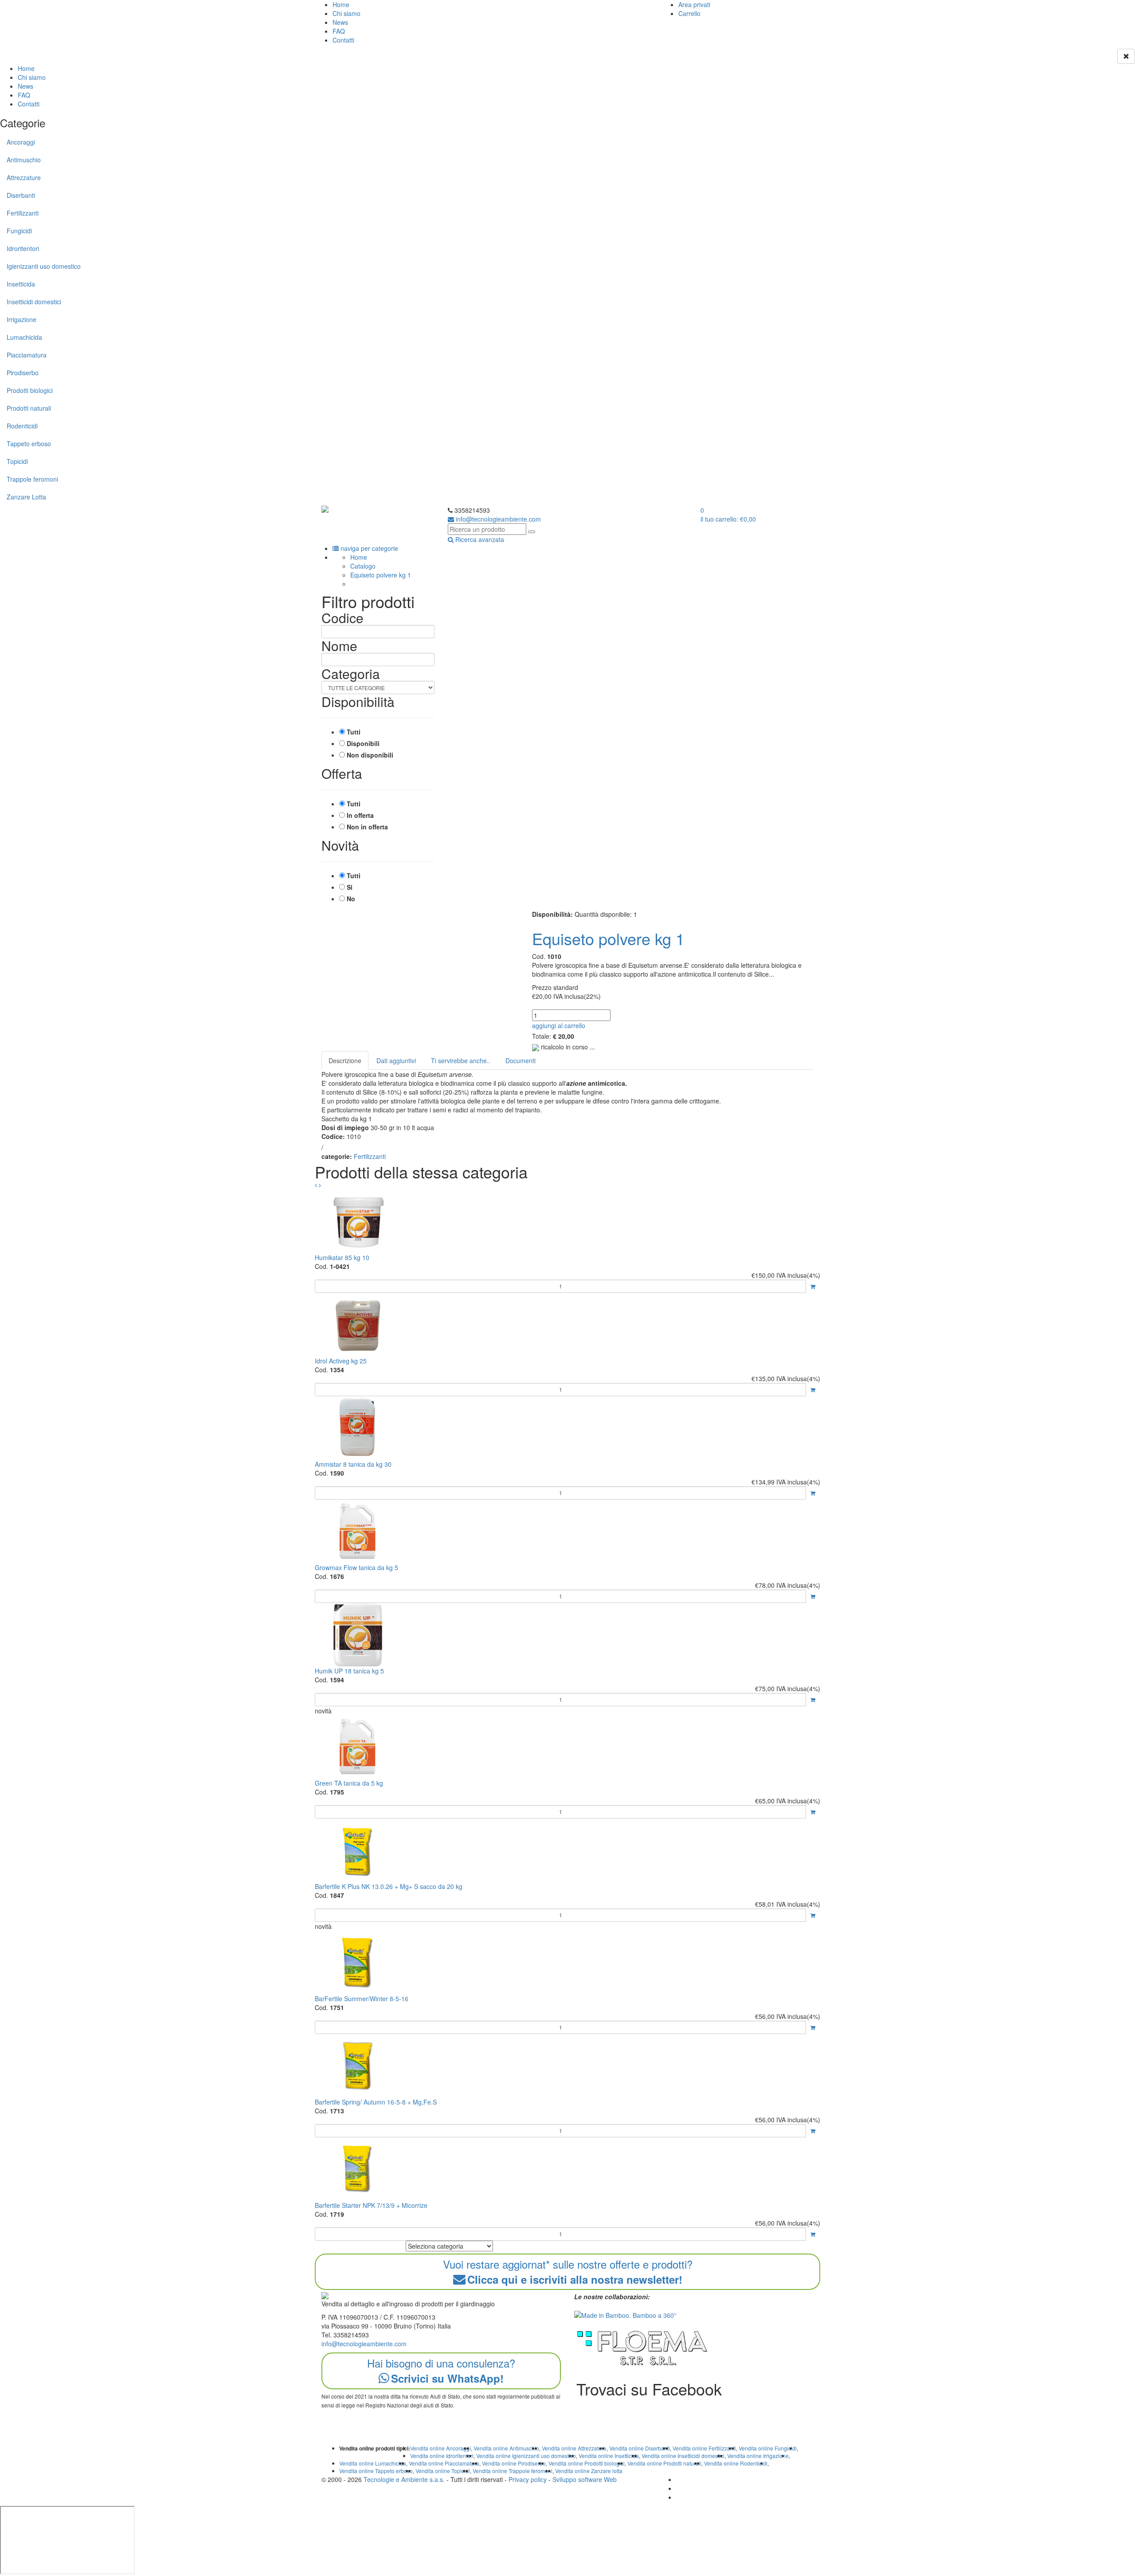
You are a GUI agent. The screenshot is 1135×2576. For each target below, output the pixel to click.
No (351, 899)
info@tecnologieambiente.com (364, 2344)
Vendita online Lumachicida (373, 2463)
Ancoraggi (21, 142)
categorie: (337, 1156)
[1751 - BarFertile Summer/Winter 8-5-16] (567, 1962)
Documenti (521, 1060)
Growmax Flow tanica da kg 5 (356, 1567)
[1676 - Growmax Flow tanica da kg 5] (567, 1531)
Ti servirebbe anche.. (461, 1060)
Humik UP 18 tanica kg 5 (349, 1671)
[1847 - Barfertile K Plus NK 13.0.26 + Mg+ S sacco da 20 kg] (567, 1850)
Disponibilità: (552, 914)
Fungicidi (19, 231)
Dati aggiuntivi (396, 1060)
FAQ (339, 31)
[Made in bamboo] (625, 2314)
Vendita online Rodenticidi (736, 2463)
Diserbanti (21, 195)
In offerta (360, 815)
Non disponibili (370, 755)
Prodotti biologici (30, 390)
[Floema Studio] (643, 2348)
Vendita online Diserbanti (640, 2448)
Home (341, 4)
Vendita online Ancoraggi (440, 2448)
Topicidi (17, 461)
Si (350, 887)
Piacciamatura (27, 355)
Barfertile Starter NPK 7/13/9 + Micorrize (371, 2205)
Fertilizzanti (23, 213)
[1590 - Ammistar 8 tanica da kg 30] (567, 1428)
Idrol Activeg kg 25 (341, 1361)
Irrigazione (22, 319)
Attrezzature (24, 177)
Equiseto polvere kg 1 (381, 575)
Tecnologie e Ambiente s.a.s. (404, 2479)
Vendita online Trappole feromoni (513, 2471)
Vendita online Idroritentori (442, 2456)
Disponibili (363, 743)
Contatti (343, 40)
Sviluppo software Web (585, 2479)
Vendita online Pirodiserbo (514, 2463)
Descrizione (345, 1060)
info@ (497, 519)
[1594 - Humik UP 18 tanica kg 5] (567, 1635)
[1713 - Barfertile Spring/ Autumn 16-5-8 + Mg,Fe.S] (567, 2066)
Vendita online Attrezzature (574, 2448)
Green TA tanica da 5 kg (349, 1783)
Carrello (689, 13)
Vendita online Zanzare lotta (589, 2471)
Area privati (694, 4)
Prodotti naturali (29, 408)
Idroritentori (23, 248)
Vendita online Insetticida (609, 2456)
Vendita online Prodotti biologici (587, 2463)
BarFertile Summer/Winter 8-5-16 (362, 1999)
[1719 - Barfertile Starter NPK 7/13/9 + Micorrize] (567, 2169)
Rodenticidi (22, 426)
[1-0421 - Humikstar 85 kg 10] (567, 1221)
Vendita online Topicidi (443, 2471)
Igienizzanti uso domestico (44, 266)
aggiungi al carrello (559, 1025)
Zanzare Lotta (26, 497)
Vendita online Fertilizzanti (704, 2448)
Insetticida (21, 284)
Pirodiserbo (23, 373)
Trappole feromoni (32, 479)
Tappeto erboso (29, 444)
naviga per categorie (368, 548)
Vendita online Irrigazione (758, 2456)
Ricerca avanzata (479, 539)
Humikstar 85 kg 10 (342, 1257)
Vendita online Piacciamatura (444, 2463)
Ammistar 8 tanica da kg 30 (353, 1464)
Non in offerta (367, 827)
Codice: (333, 1136)
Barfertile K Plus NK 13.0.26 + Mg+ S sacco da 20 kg (389, 1886)
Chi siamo (346, 13)
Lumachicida (24, 337)
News (340, 22)
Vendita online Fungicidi (768, 2448)
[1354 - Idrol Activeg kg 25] (567, 1325)
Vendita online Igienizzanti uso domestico (526, 2456)
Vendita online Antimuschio (506, 2448)
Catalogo (363, 566)
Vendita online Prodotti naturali (664, 2463)
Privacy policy (528, 2479)
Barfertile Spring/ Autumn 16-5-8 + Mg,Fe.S (376, 2102)
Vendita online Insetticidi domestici (683, 2456)
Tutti (354, 732)
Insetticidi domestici (34, 302)
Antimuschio (24, 160)
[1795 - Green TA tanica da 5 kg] (567, 1747)
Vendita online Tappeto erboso (376, 2471)
